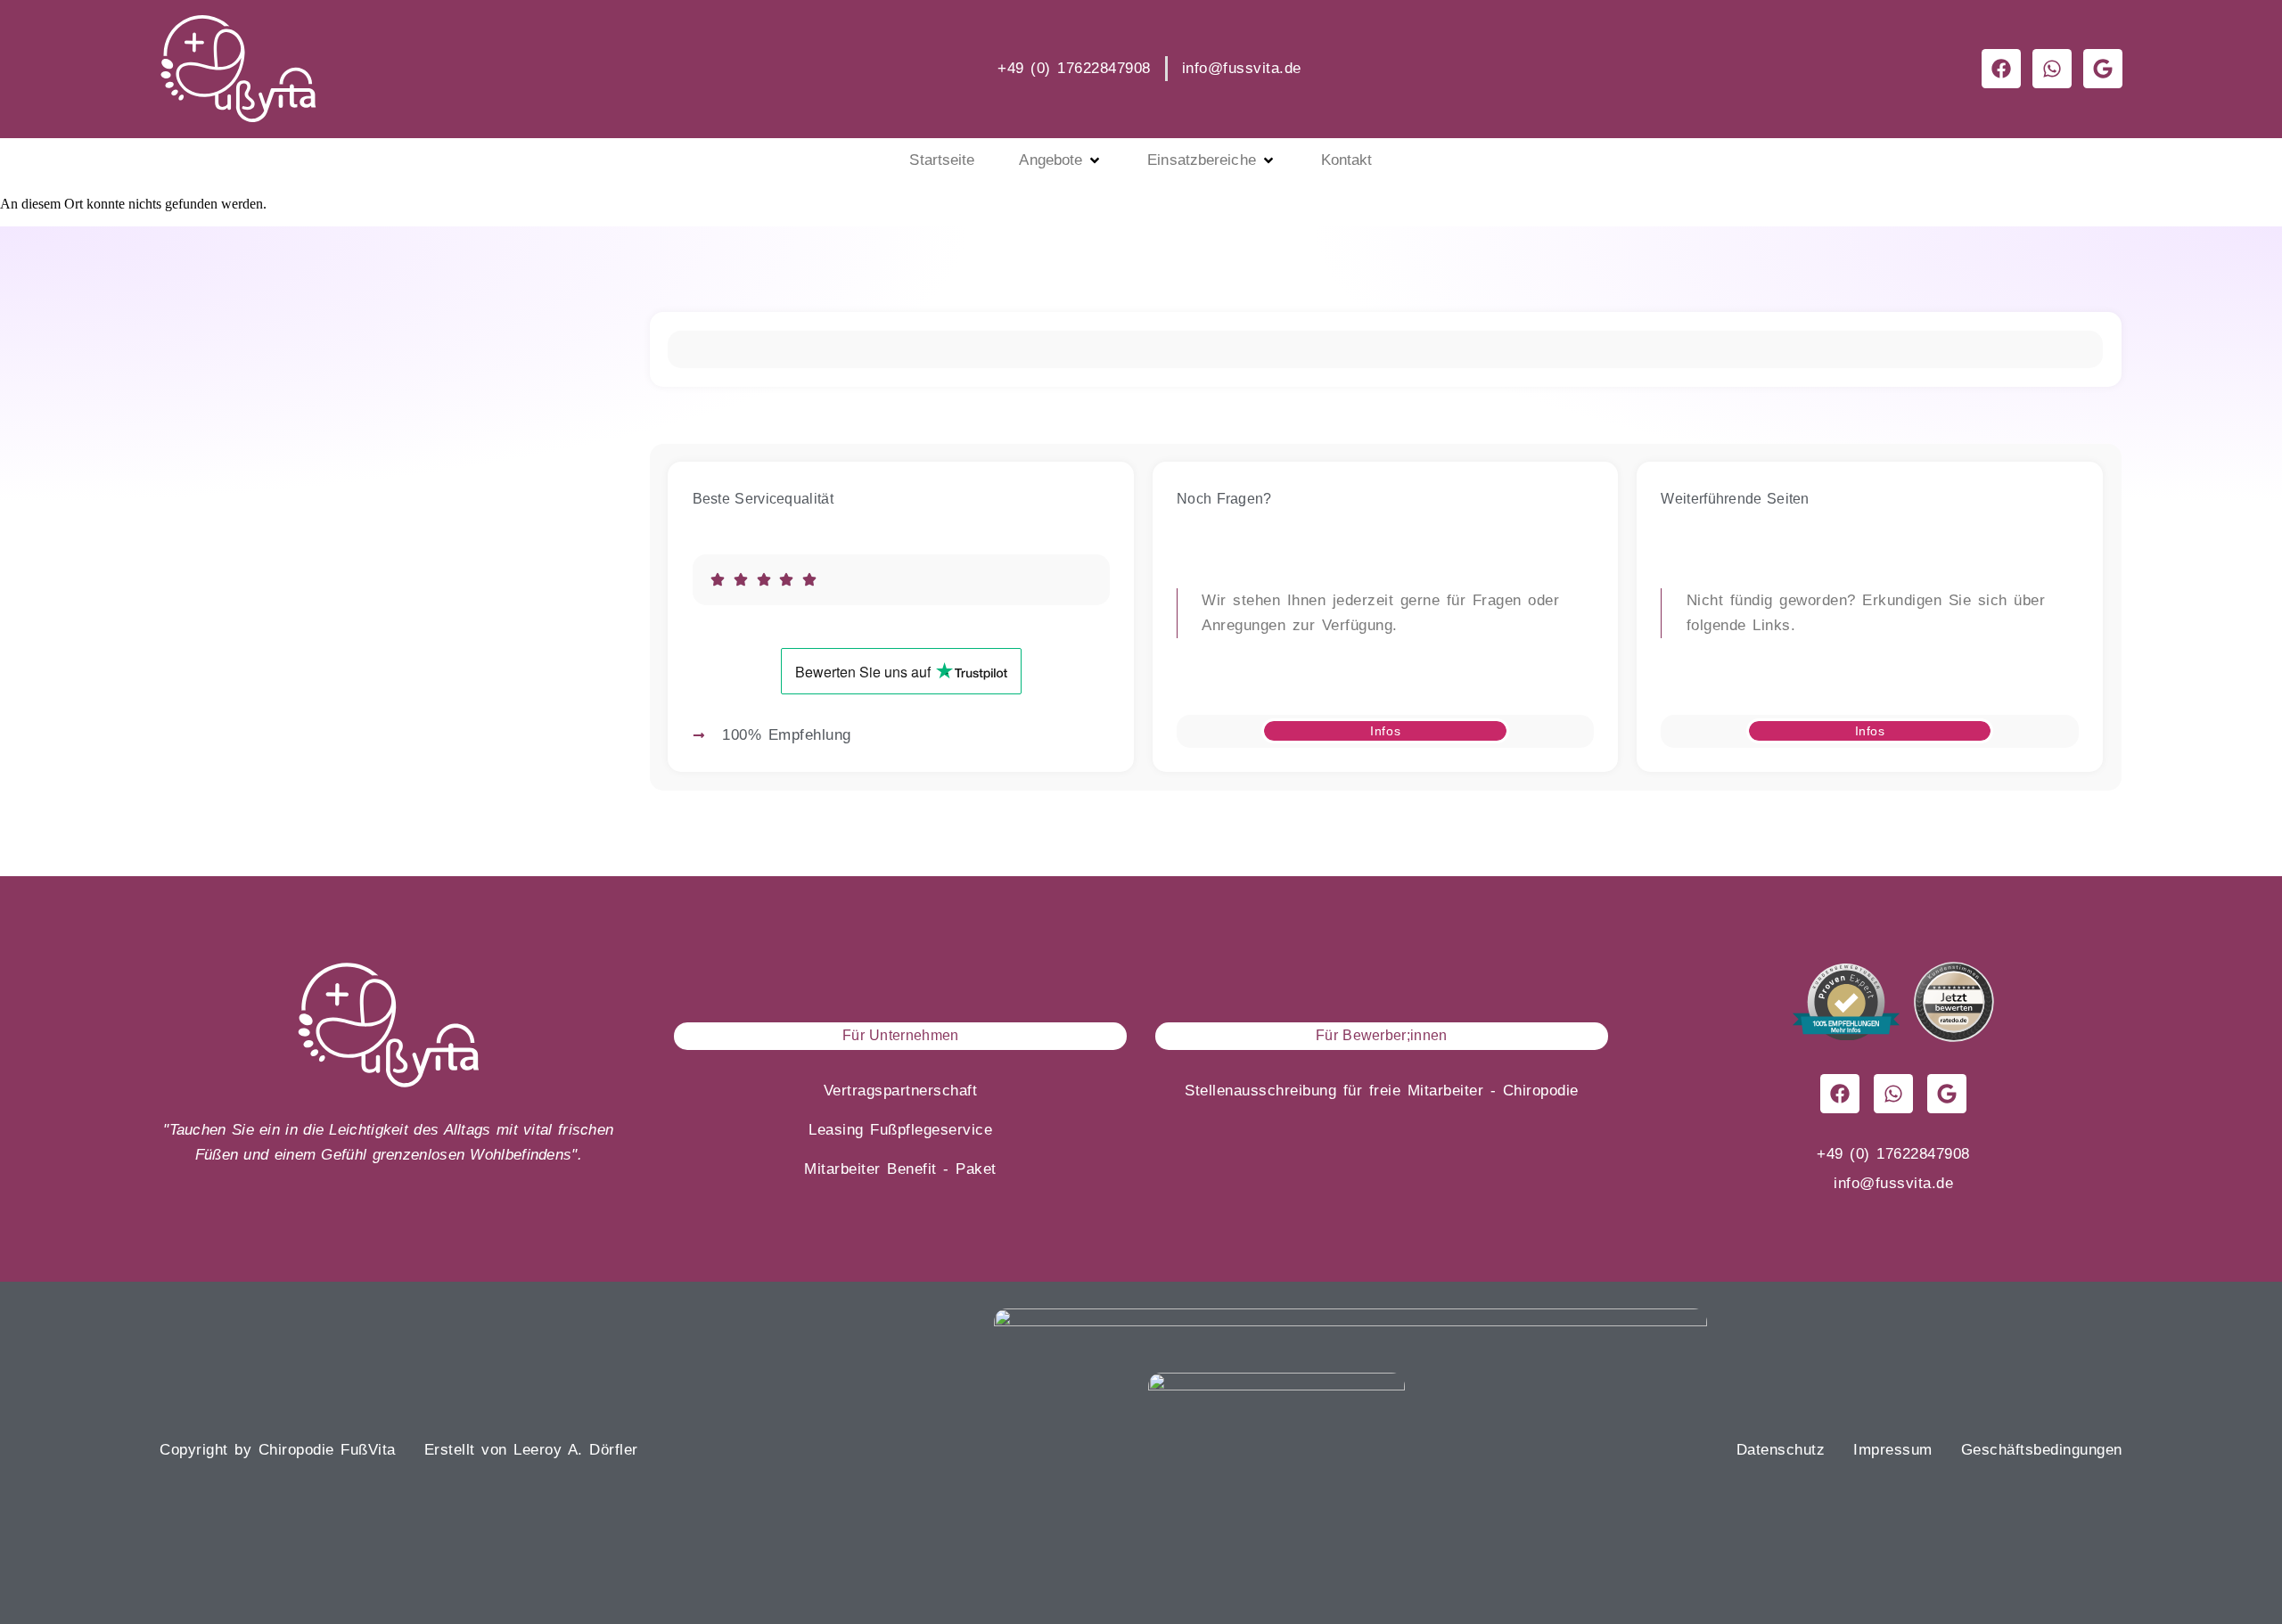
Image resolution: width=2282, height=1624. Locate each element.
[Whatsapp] (1893, 1094)
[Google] (1947, 1094)
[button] (1061, 160)
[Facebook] (1840, 1094)
